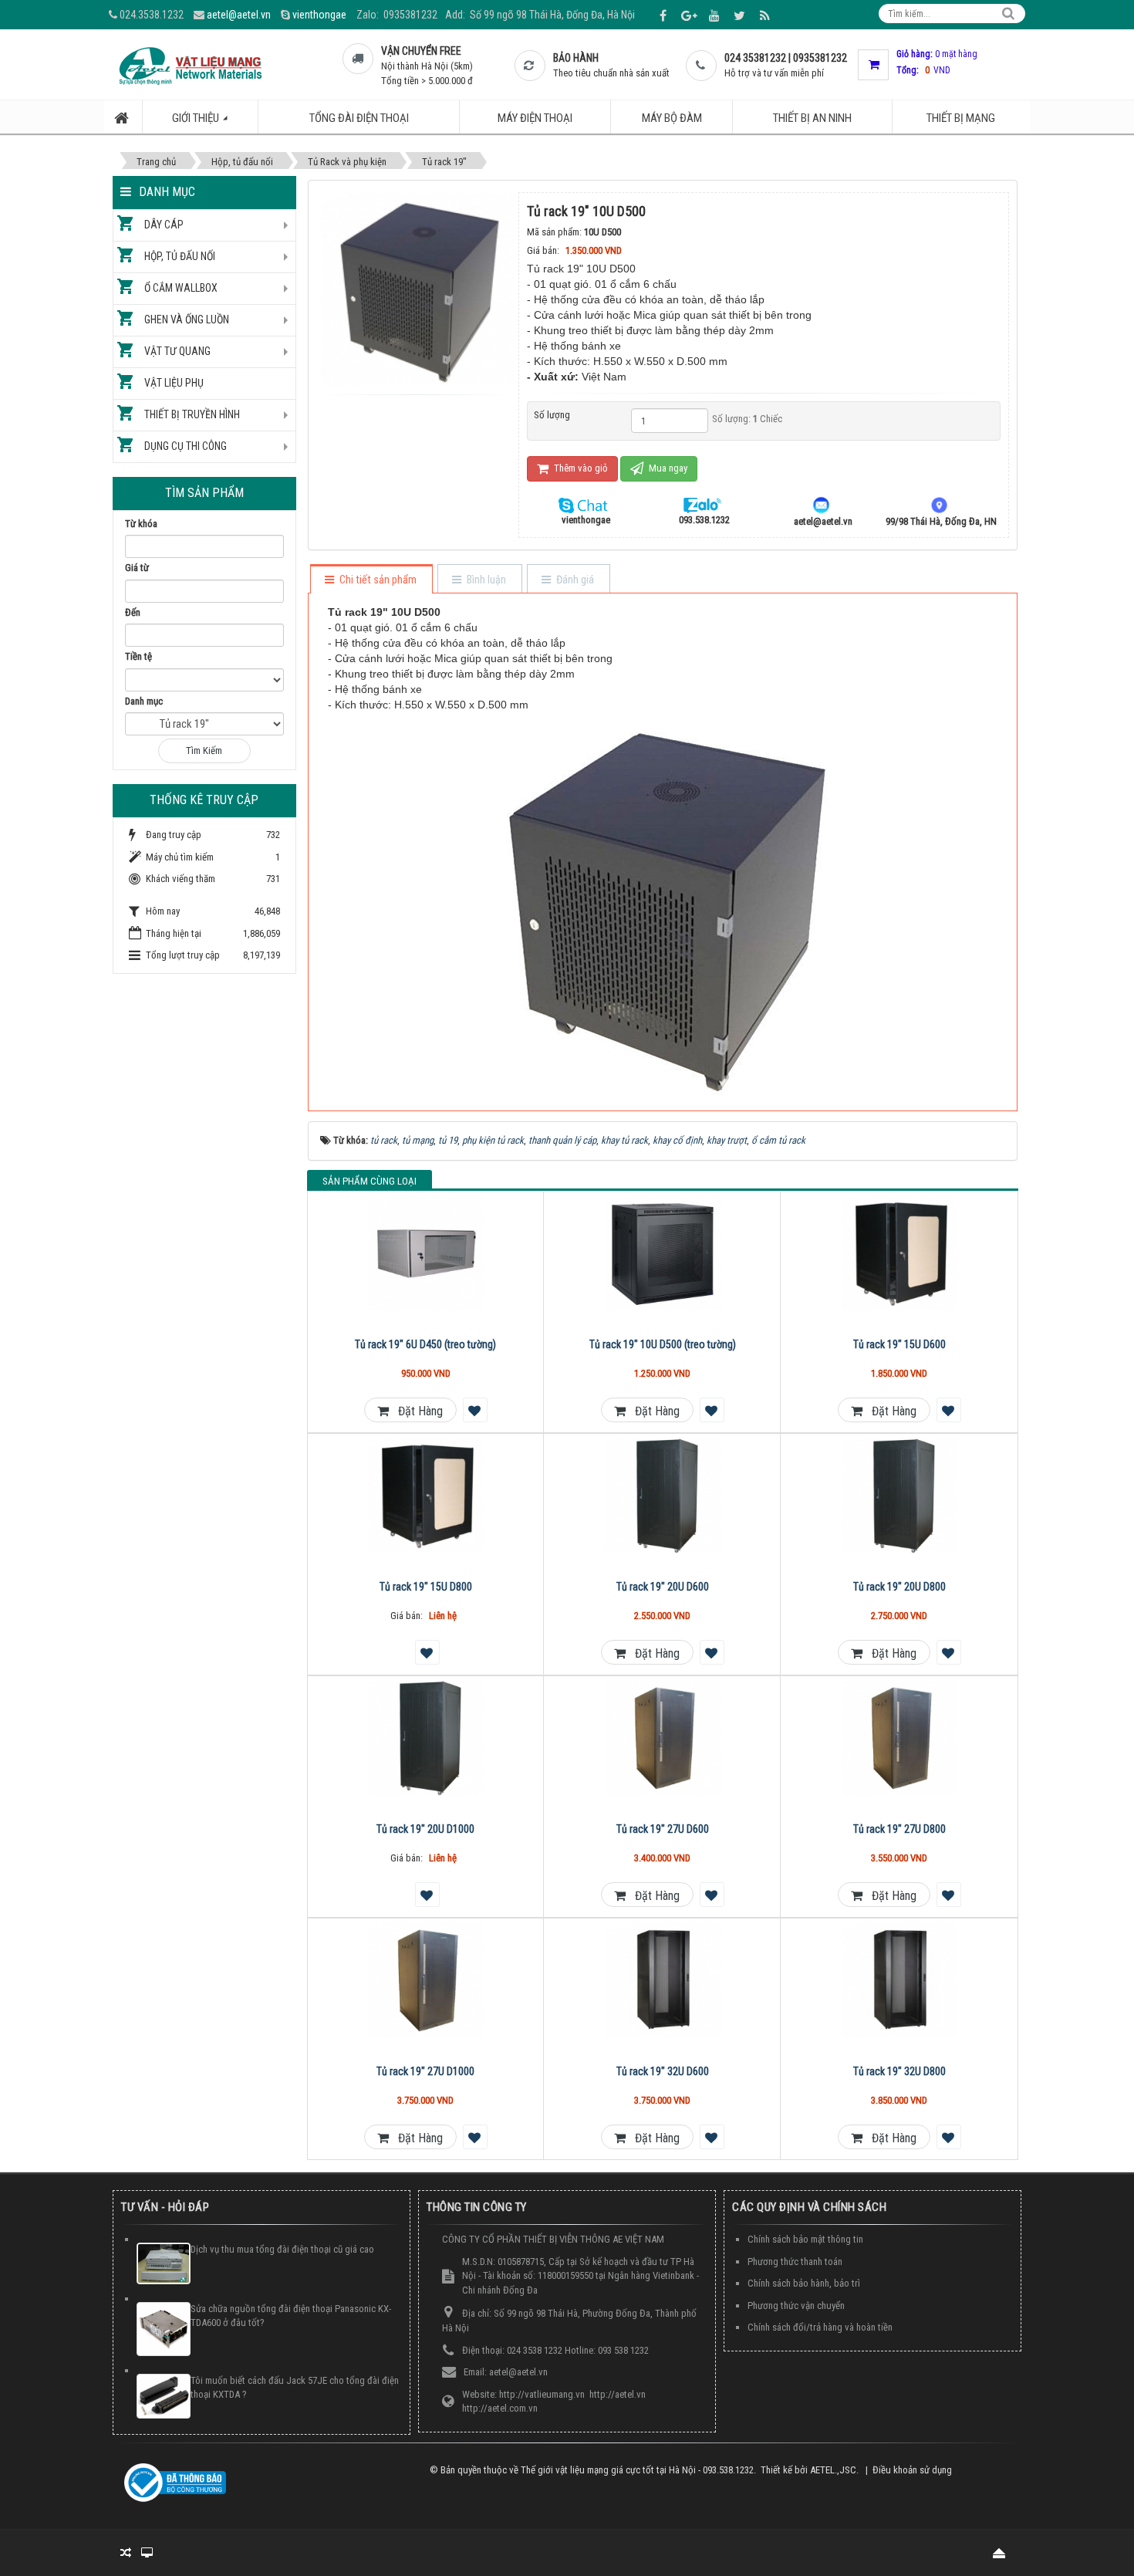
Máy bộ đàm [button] (672, 118)
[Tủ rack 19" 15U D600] (899, 1253)
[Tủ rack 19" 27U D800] (899, 1738)
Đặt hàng (416, 1411)
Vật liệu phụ (174, 383)
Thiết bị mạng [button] (961, 118)
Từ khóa (141, 524)
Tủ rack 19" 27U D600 (663, 1829)
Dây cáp (164, 225)
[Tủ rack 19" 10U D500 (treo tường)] (662, 1253)
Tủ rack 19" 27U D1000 (425, 2071)
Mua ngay (667, 468)
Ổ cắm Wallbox (181, 288)
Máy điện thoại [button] (535, 118)
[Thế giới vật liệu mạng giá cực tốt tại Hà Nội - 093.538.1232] (189, 64)
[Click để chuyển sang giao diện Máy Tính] (147, 2553)
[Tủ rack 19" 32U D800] (899, 1980)
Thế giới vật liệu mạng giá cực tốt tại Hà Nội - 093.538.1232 (637, 2470)
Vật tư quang (177, 351)
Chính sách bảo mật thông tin (805, 2239)
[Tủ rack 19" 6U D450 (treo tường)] (426, 1253)
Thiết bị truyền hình (192, 414)
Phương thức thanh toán (795, 2262)
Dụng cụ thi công (186, 446)
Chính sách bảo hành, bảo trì (804, 2283)
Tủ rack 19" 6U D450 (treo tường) (425, 1344)
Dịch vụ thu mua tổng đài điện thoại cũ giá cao (282, 2249)
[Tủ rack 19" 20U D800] (899, 1496)
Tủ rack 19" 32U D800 (899, 2071)
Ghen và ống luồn (187, 319)
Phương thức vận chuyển (796, 2306)
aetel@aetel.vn (239, 15)
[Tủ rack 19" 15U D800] (426, 1496)
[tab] (371, 580)
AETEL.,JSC (833, 2470)
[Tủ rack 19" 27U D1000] (426, 1980)
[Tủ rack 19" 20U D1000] (426, 1738)
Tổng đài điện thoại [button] (359, 118)
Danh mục (144, 701)
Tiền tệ (138, 656)
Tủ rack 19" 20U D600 (663, 1587)
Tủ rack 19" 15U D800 (426, 1587)
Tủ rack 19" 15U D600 (899, 1344)
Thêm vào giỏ (580, 468)
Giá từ (137, 568)
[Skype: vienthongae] (586, 504)
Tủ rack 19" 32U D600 (663, 2071)
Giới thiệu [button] (197, 118)
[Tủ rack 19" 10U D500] (419, 288)
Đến (133, 612)
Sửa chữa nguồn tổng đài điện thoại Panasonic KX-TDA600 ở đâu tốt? (291, 2316)
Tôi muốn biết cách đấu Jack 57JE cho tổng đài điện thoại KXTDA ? (295, 2388)
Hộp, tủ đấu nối (180, 256)
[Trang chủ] (123, 117)
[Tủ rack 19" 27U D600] (662, 1738)
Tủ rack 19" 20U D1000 (425, 1829)
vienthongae (319, 15)
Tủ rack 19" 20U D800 (899, 1587)
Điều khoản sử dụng (912, 2470)
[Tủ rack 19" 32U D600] (662, 1980)
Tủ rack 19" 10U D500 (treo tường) (663, 1344)
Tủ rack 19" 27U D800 (899, 1829)
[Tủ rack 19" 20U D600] (662, 1496)
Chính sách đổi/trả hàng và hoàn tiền (820, 2327)
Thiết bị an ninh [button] (812, 118)
